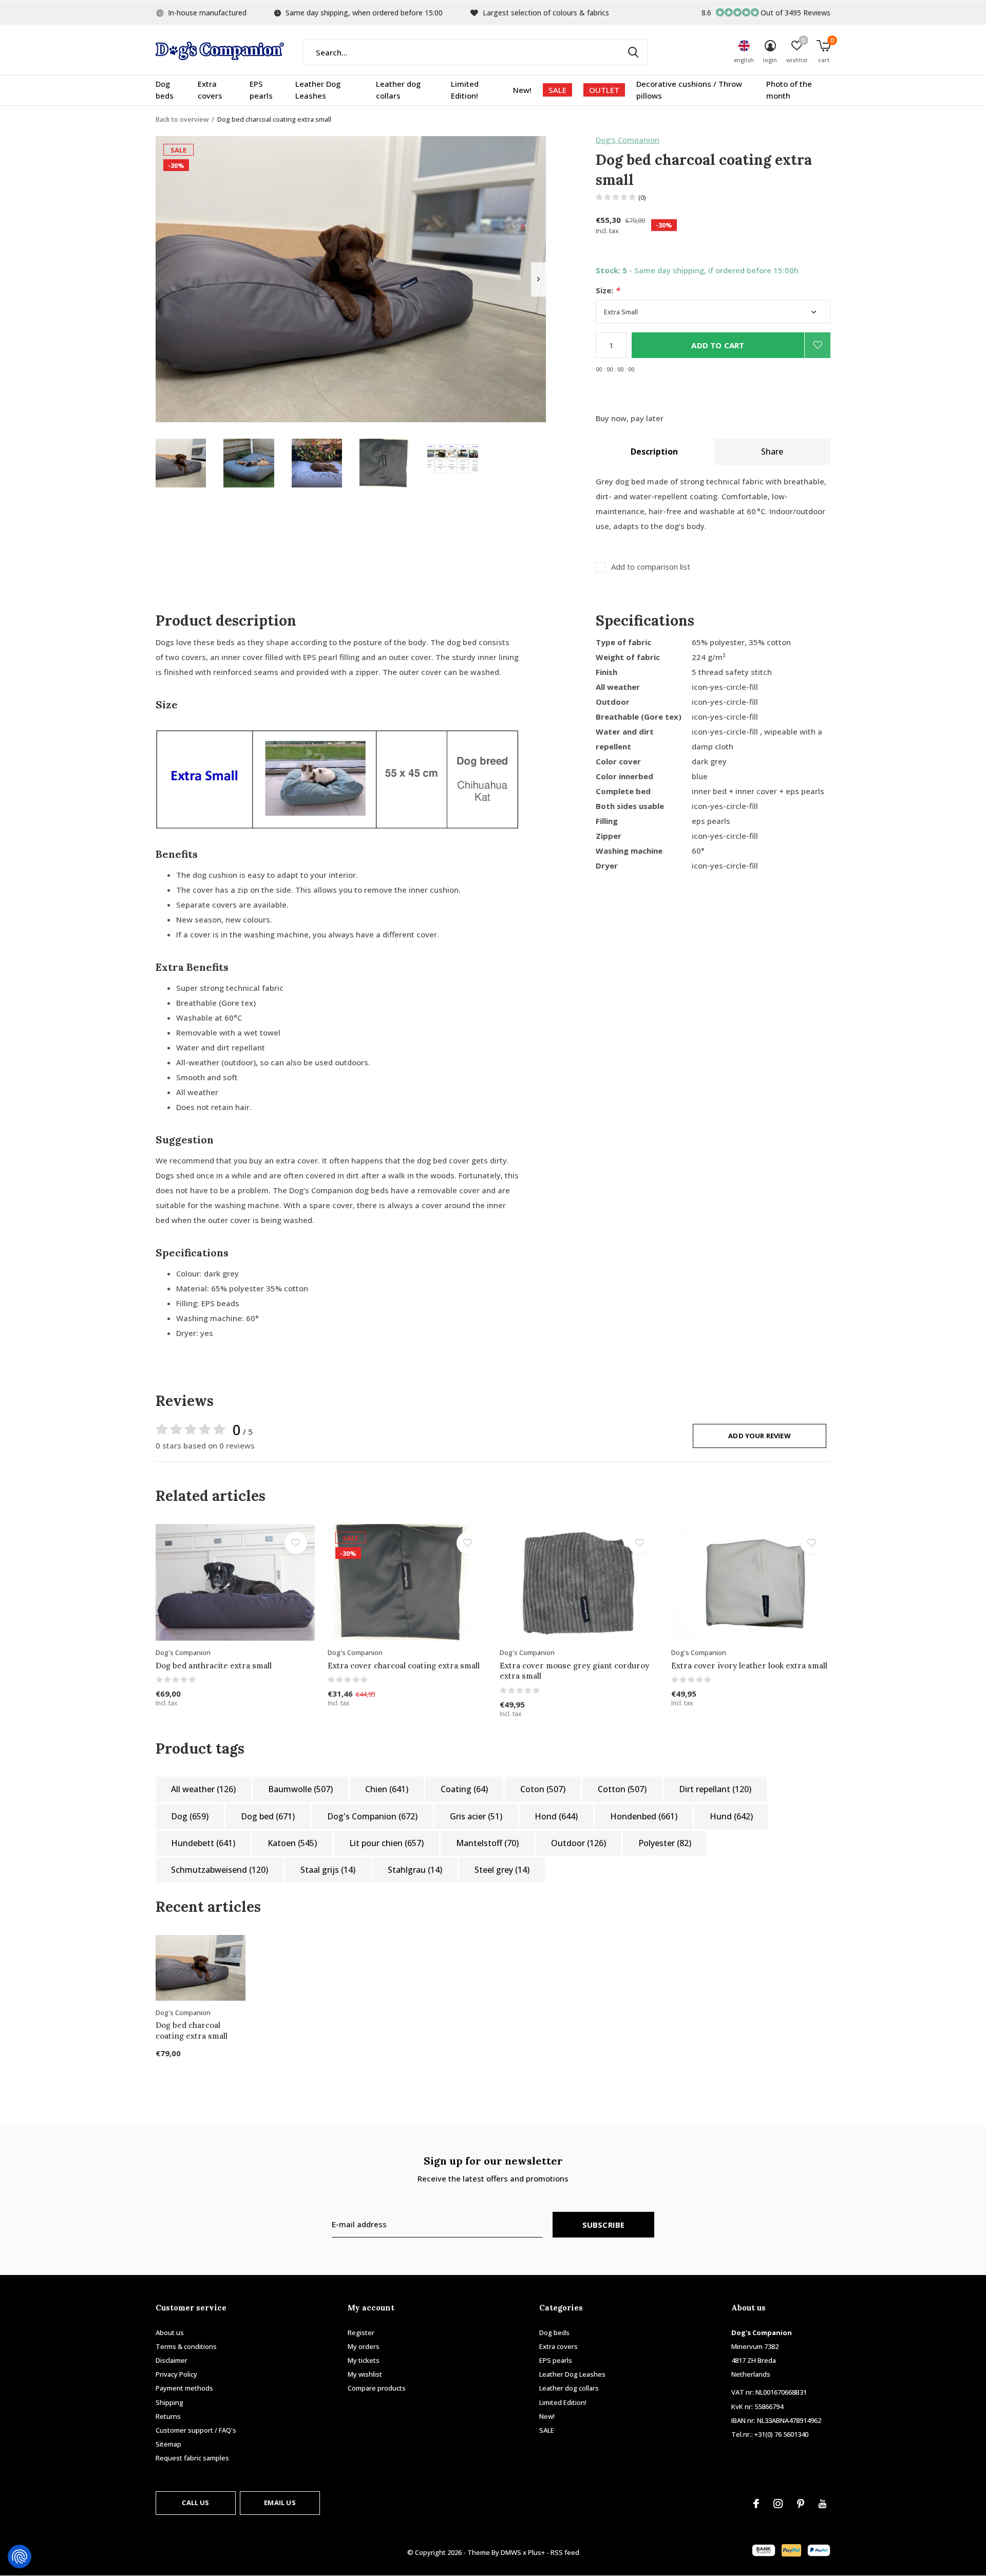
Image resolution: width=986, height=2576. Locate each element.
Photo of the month (789, 90)
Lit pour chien (386, 1843)
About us (170, 2333)
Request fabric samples (192, 2458)
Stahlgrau (415, 1870)
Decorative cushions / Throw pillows (689, 90)
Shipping (169, 2402)
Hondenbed (644, 1816)
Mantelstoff (487, 1843)
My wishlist (365, 2374)
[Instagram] (778, 2504)
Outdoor (579, 1843)
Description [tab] (654, 452)
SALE (557, 90)
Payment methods (184, 2388)
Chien (387, 1789)
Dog (190, 1816)
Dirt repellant (715, 1789)
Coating (464, 1789)
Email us (280, 2503)
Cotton (622, 1789)
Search (633, 52)
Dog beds (165, 90)
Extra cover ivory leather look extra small (749, 1666)
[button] (181, 463)
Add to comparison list (651, 567)
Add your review (760, 1436)
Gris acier (476, 1816)
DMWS (511, 2552)
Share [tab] (772, 452)
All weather (203, 1789)
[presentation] (538, 279)
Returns (168, 2416)
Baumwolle (300, 1789)
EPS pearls (261, 90)
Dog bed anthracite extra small (214, 1666)
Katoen (292, 1843)
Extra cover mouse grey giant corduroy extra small (574, 1671)
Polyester (665, 1843)
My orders (364, 2346)
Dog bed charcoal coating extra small (192, 2030)
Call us (195, 2503)
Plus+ (536, 2552)
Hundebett (203, 1843)
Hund (731, 1816)
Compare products (377, 2388)
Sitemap (168, 2444)
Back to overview (182, 119)
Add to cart (718, 345)
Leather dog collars (398, 90)
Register (361, 2333)
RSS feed (565, 2552)
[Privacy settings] (20, 2556)
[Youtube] (822, 2504)
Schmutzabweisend (220, 1870)
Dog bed (268, 1816)
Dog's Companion (628, 140)
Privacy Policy (176, 2374)
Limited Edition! (465, 90)
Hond (556, 1816)
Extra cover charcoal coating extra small (404, 1666)
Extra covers (210, 90)
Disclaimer (172, 2360)
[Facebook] (756, 2504)
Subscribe (604, 2225)
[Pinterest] (801, 2504)
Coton (543, 1789)
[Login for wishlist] (818, 345)
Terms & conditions (186, 2346)
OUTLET (604, 90)
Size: (608, 290)
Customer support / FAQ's (196, 2430)
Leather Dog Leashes (318, 90)
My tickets (364, 2360)
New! (522, 90)
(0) (642, 197)
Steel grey (502, 1870)
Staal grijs (328, 1870)
